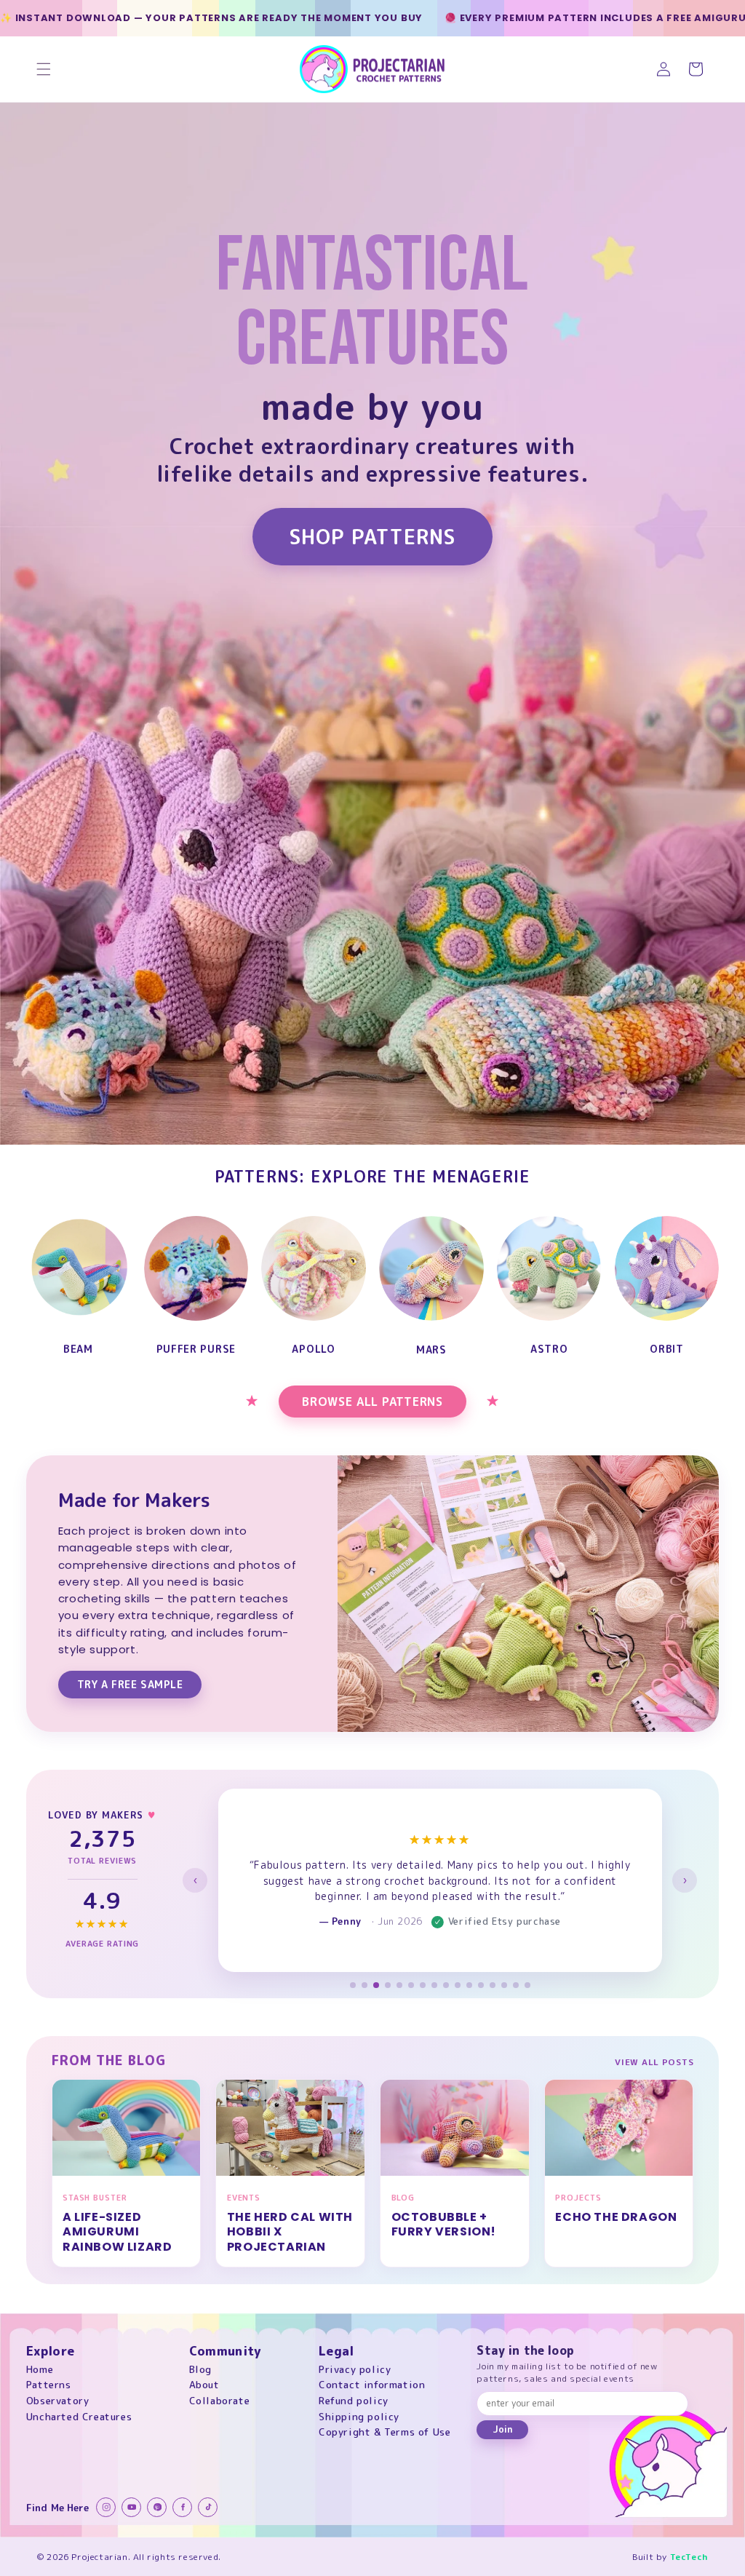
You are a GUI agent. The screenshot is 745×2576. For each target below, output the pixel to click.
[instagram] (106, 2507)
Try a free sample (130, 1684)
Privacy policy (355, 2369)
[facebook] (182, 2507)
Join (503, 2429)
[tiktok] (208, 2507)
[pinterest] (157, 2507)
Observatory (58, 2400)
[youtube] (131, 2507)
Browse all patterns (372, 1402)
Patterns (49, 2384)
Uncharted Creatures (79, 2416)
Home (40, 2369)
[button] (44, 69)
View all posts (654, 2062)
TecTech (689, 2557)
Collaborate (220, 2400)
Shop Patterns (372, 537)
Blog (200, 2369)
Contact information (372, 2384)
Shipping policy (359, 2416)
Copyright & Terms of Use (385, 2432)
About (204, 2384)
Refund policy (354, 2400)
